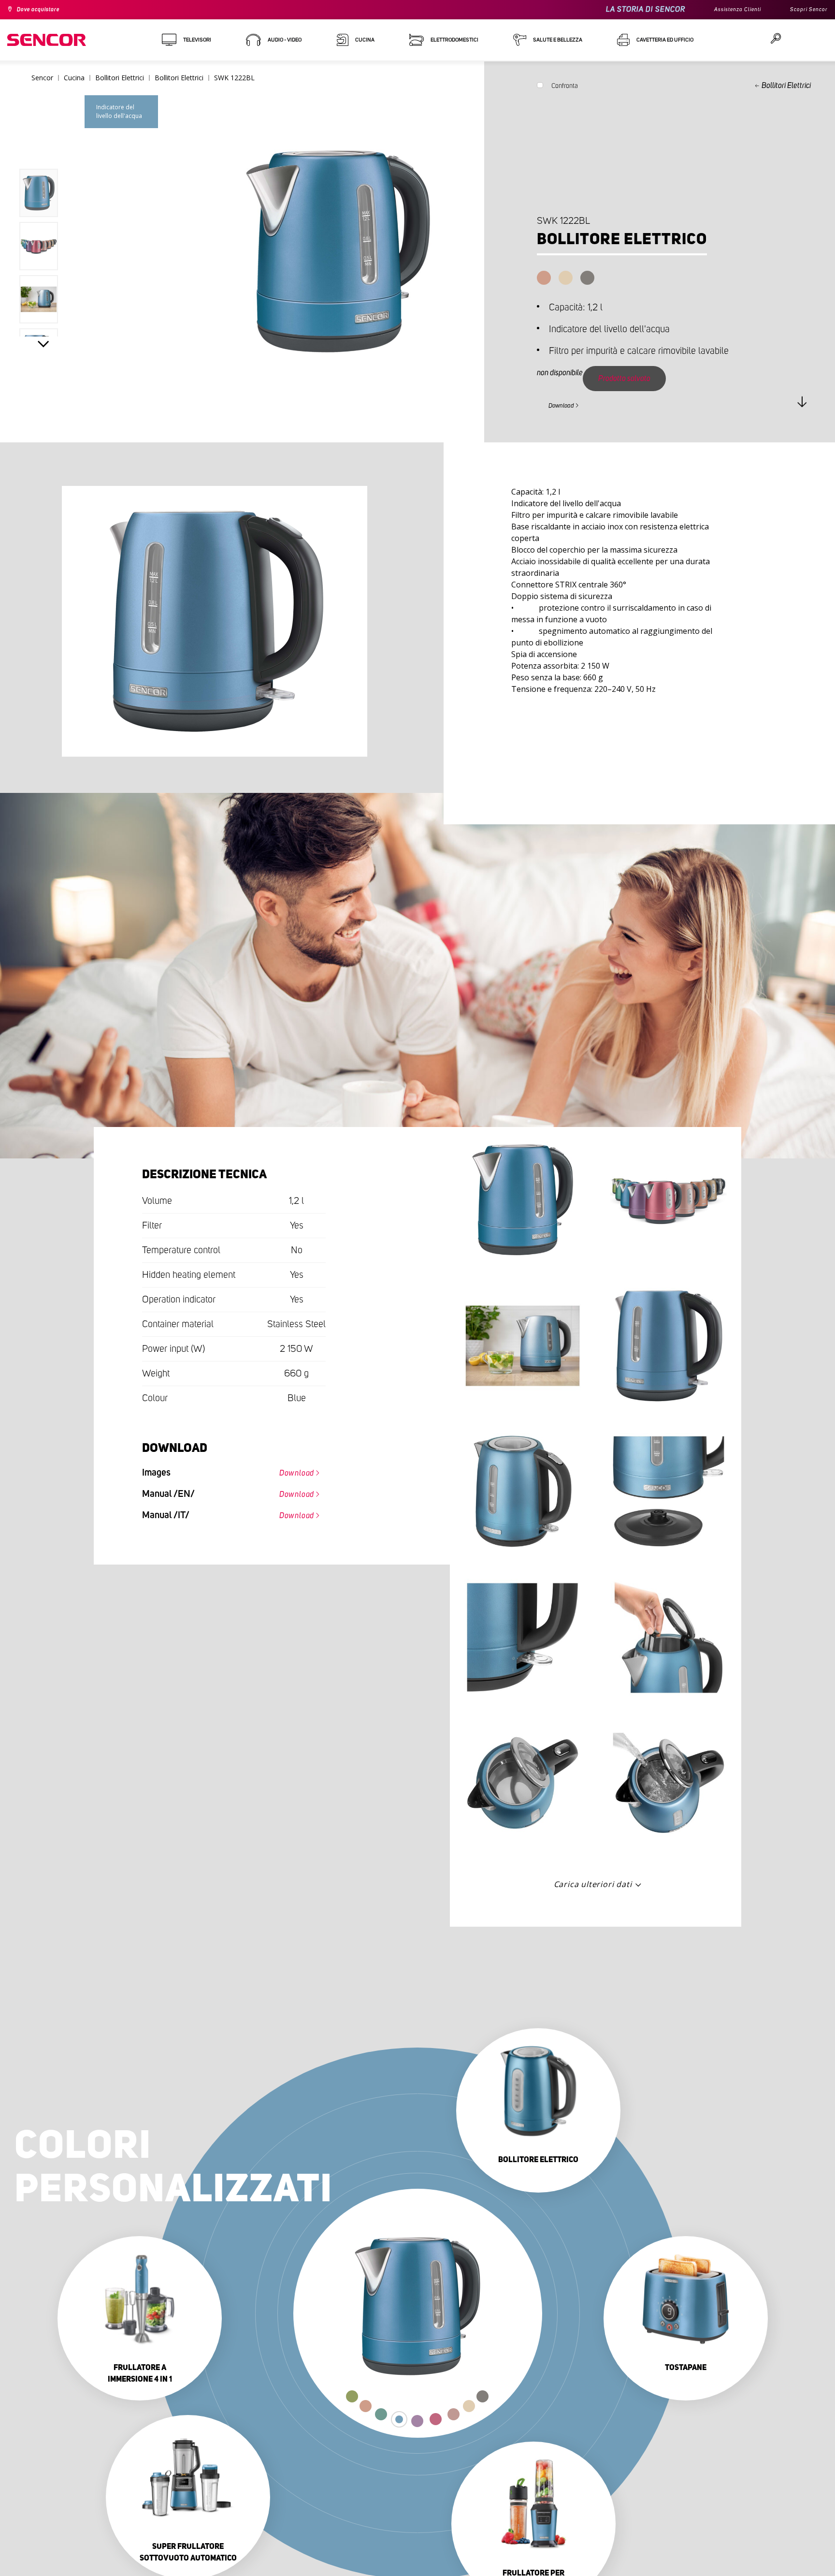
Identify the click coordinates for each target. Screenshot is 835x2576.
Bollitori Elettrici (786, 86)
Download (567, 404)
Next (43, 346)
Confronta (565, 88)
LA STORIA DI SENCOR (629, 9)
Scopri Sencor (806, 10)
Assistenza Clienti (726, 10)
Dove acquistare (44, 10)
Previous (43, 147)
